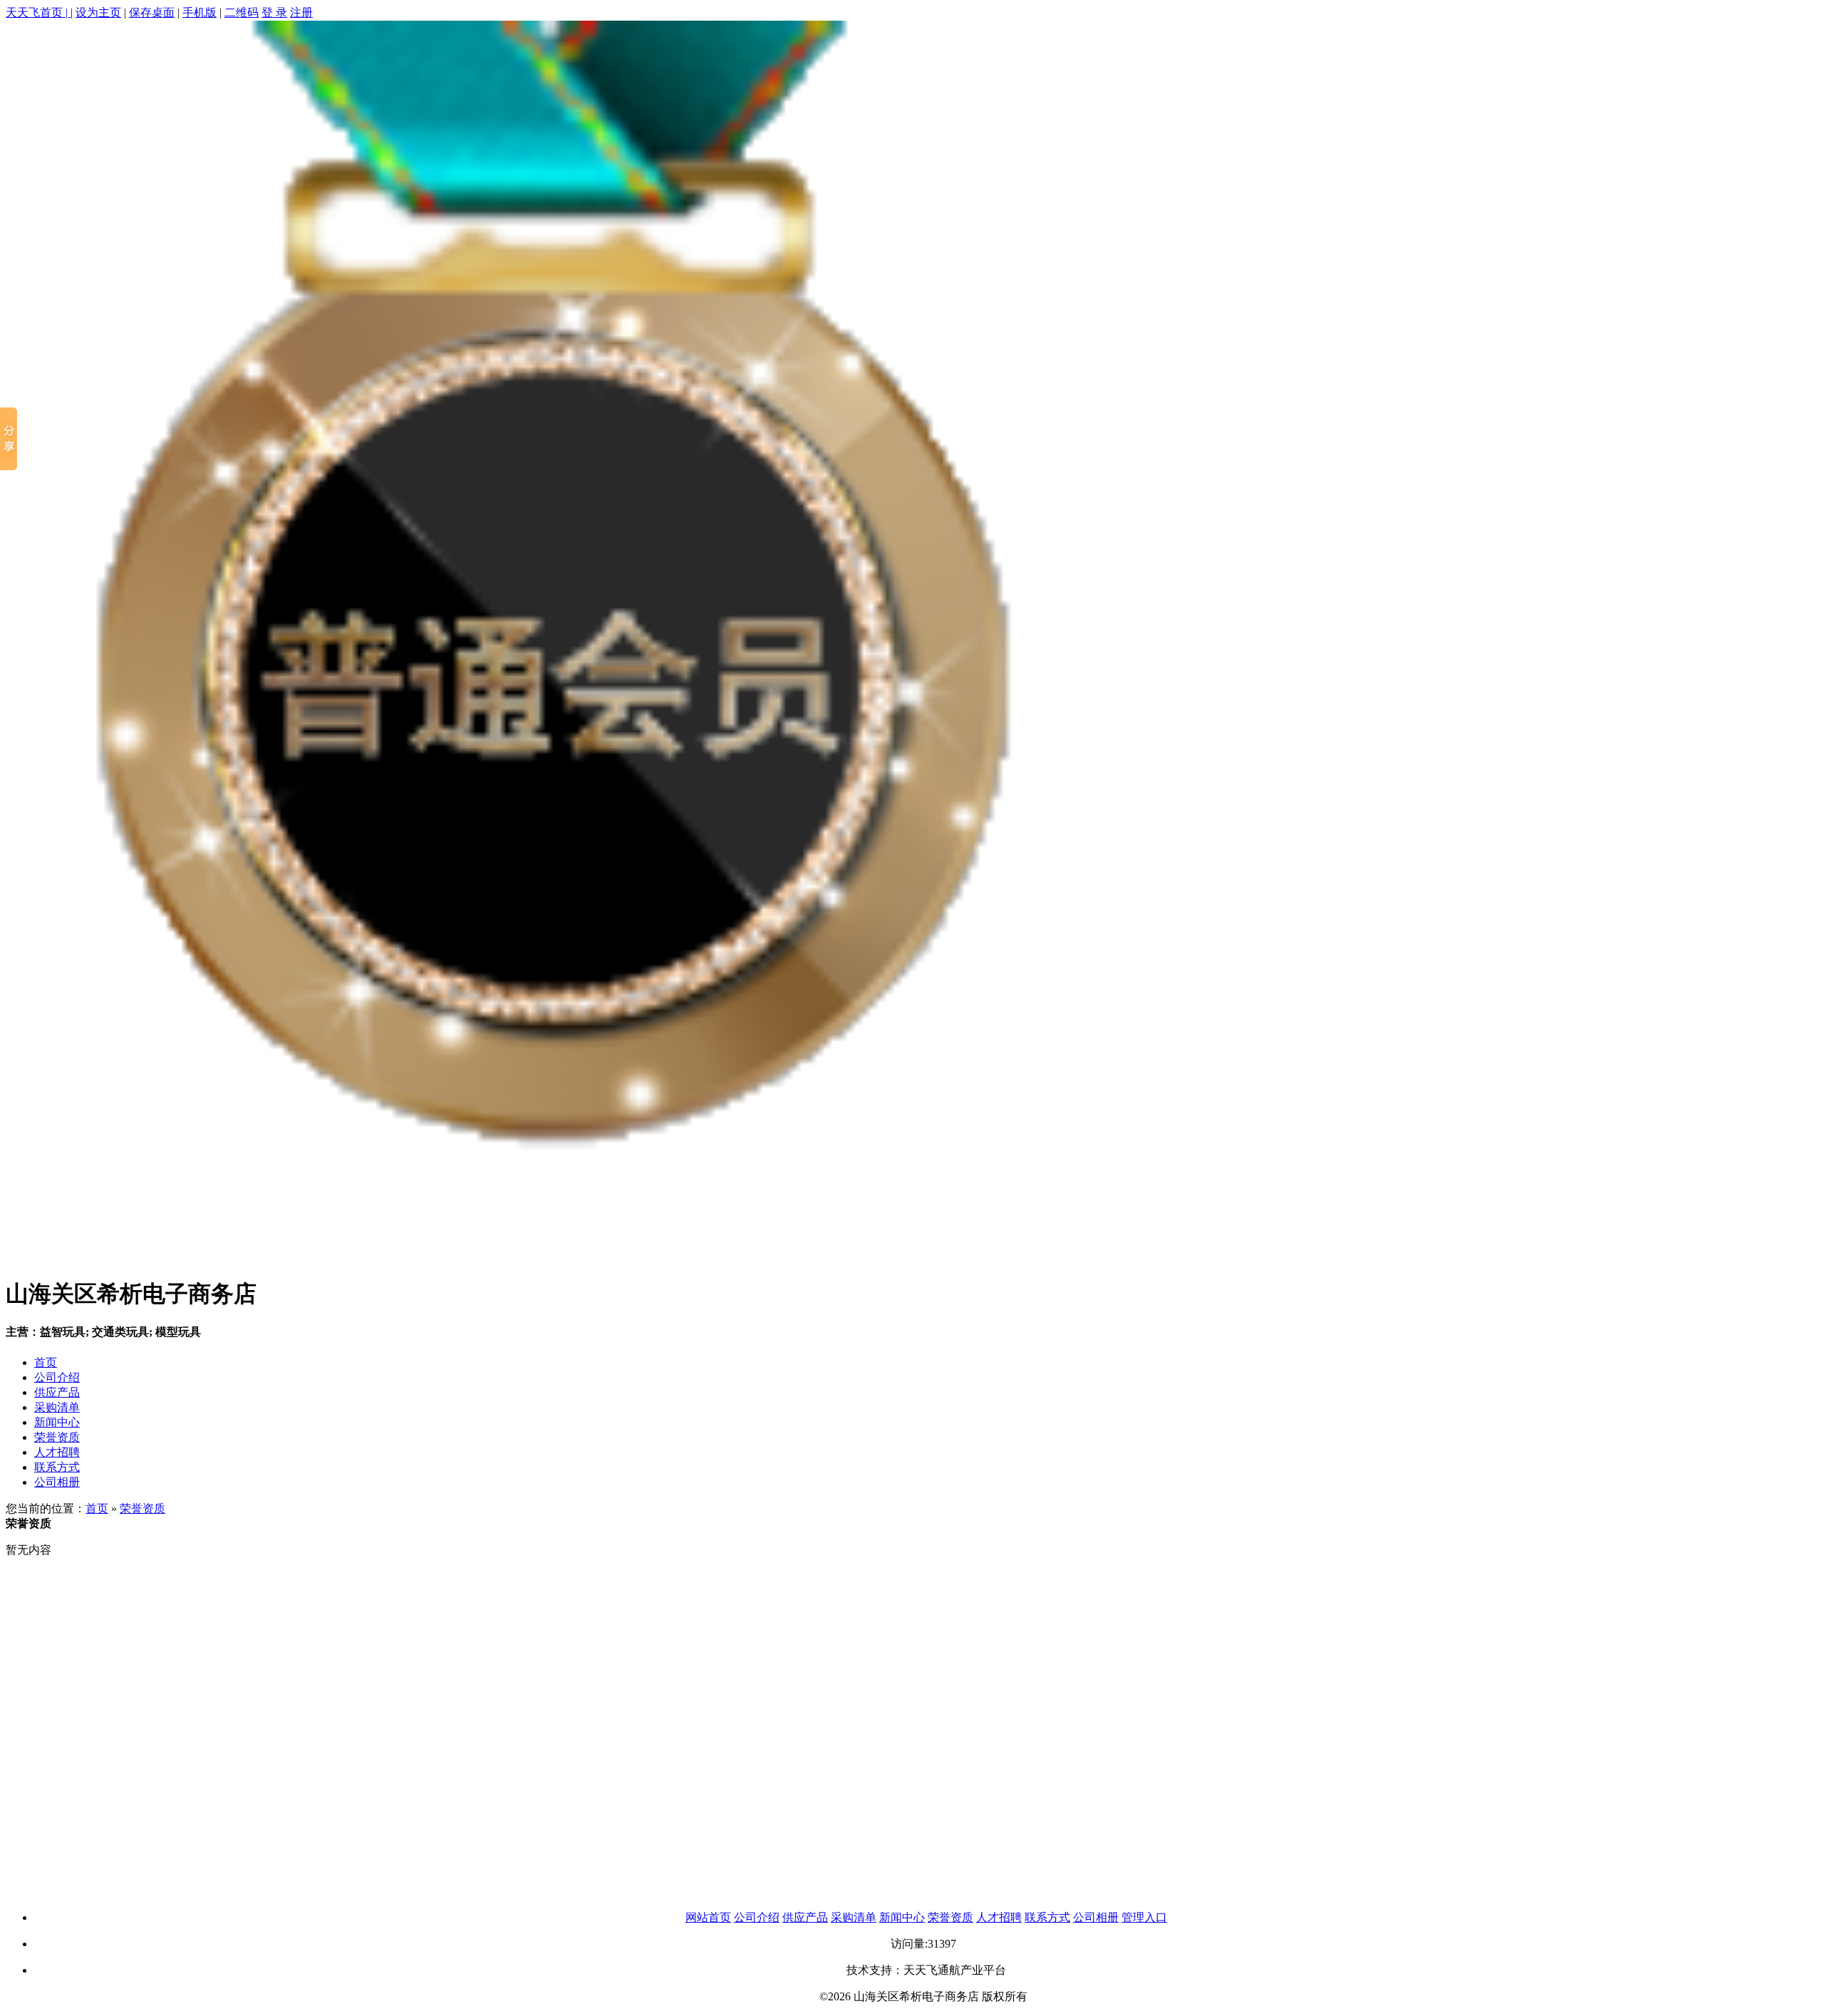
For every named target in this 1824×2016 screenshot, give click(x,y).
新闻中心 (57, 1422)
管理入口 (1144, 1917)
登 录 (274, 12)
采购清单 (57, 1407)
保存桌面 (152, 12)
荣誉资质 (57, 1437)
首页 (46, 1362)
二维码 (242, 12)
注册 (301, 12)
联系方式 (57, 1467)
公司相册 (57, 1482)
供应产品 (57, 1392)
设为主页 (98, 12)
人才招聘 (57, 1452)
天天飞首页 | (38, 12)
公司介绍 (57, 1377)
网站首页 (708, 1917)
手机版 (199, 12)
